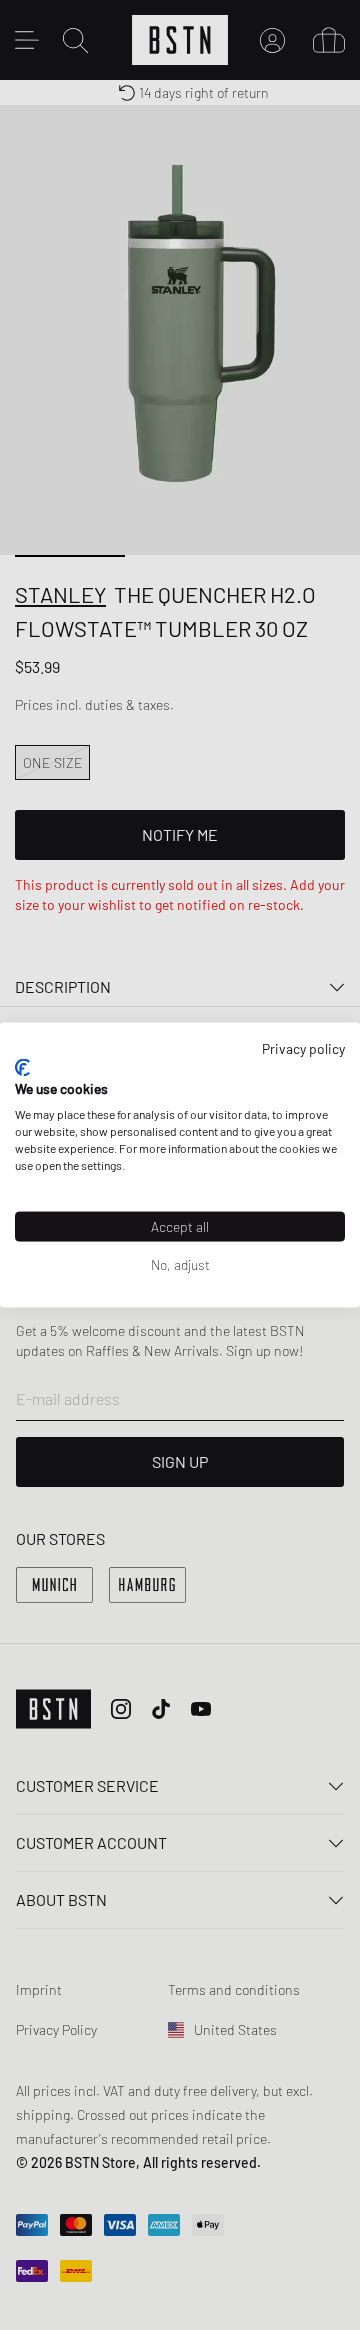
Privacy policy (303, 1048)
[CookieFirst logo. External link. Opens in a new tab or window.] (22, 1067)
